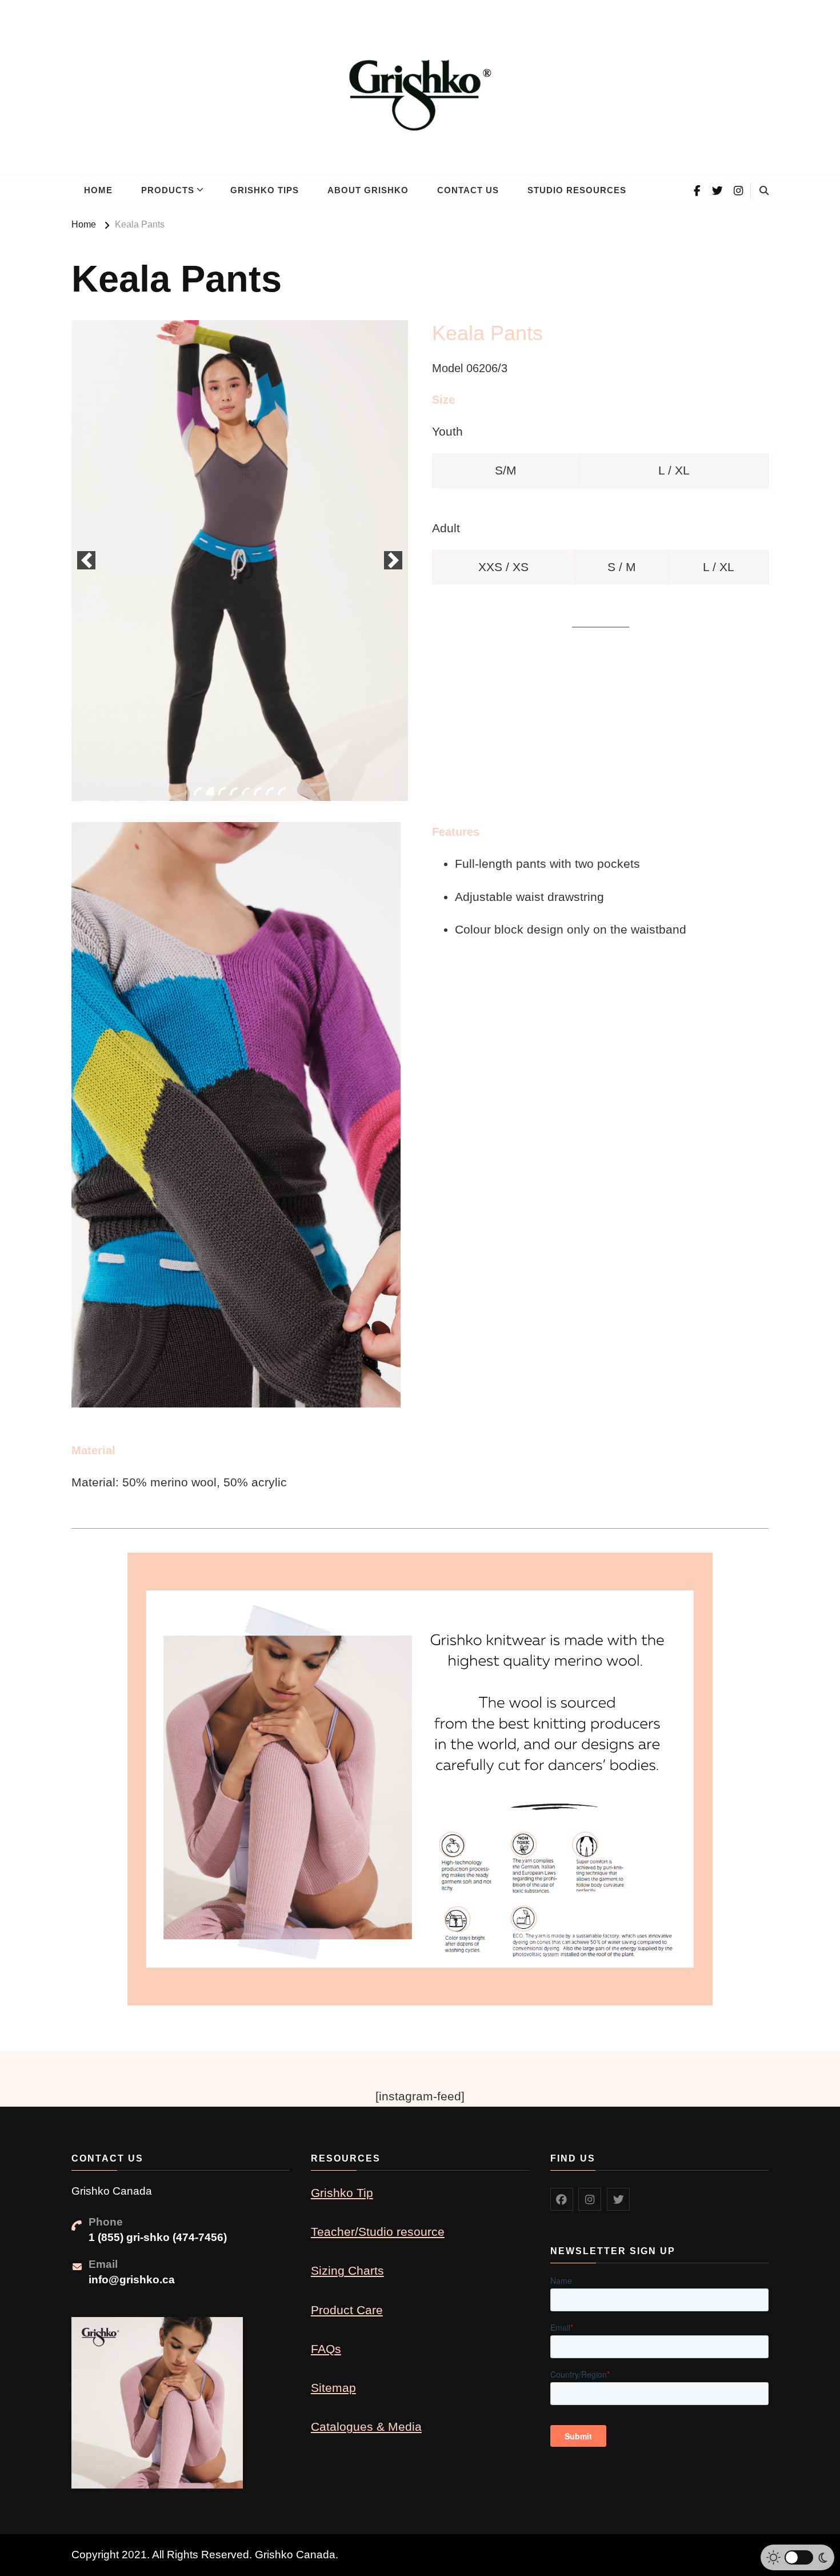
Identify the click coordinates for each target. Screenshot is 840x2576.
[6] (258, 791)
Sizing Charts (347, 2270)
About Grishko (368, 190)
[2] (210, 791)
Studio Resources (577, 190)
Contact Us (468, 190)
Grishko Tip (342, 2193)
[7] (270, 791)
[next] (393, 560)
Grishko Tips (265, 190)
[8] (282, 791)
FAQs (326, 2349)
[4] (234, 791)
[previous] (86, 560)
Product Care (347, 2310)
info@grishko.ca (132, 2280)
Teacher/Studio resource (378, 2232)
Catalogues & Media (366, 2427)
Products (168, 190)
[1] (198, 791)
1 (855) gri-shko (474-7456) (158, 2237)
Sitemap (333, 2388)
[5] (246, 791)
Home (98, 190)
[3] (222, 791)
